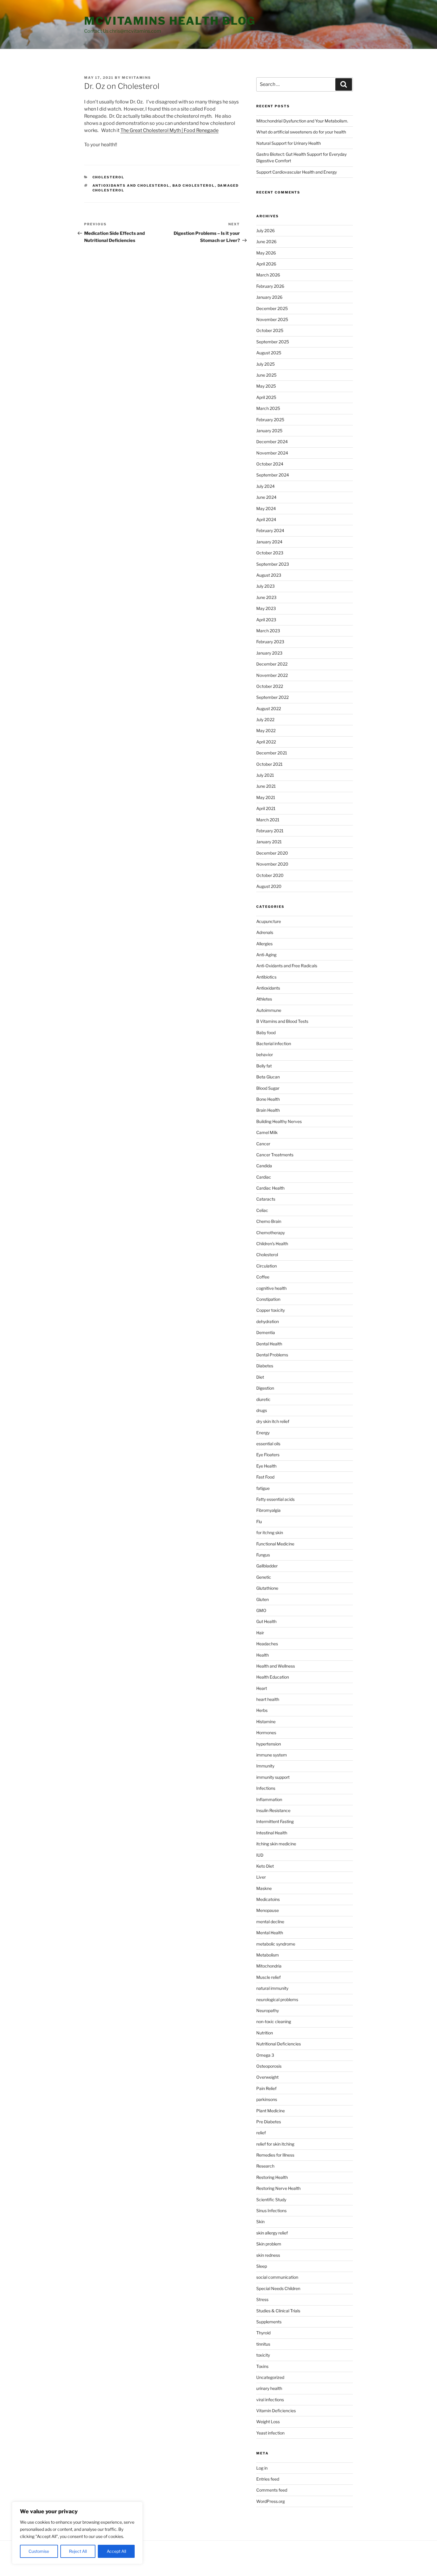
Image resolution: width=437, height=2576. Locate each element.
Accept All (116, 2551)
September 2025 (273, 342)
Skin (260, 2222)
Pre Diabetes (269, 2122)
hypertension (269, 1744)
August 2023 (269, 575)
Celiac (262, 1210)
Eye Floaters (268, 1455)
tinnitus (263, 2344)
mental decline (270, 1922)
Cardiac (264, 1177)
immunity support (273, 1777)
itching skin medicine (276, 1844)
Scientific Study (271, 2200)
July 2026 (265, 231)
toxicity (263, 2355)
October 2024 (270, 464)
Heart (262, 1688)
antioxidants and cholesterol (131, 185)
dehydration (268, 1321)
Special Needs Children (278, 2288)
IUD (260, 1855)
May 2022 (266, 731)
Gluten (262, 1599)
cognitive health (271, 1288)
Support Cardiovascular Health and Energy (297, 172)
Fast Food (265, 1477)
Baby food (266, 1033)
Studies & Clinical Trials (278, 2311)
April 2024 (266, 519)
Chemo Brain (269, 1221)
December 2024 (272, 442)
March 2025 (268, 408)
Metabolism (268, 1955)
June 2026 (266, 242)
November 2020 (272, 864)
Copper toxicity (271, 1310)
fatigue (263, 1488)
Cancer (263, 1144)
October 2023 (270, 553)
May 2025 (266, 386)
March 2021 (268, 820)
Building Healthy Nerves (279, 1121)
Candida (264, 1166)
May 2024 (266, 508)
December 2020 (272, 853)
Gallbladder (267, 1566)
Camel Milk (267, 1132)
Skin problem (269, 2244)
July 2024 (265, 486)
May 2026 (266, 253)
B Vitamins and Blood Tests (282, 1021)
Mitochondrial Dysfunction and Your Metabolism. (302, 121)
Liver (261, 1877)
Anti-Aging (266, 955)
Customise (39, 2551)
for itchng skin (270, 1532)
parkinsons (267, 2099)
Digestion (265, 1388)
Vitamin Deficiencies (276, 2411)
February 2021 (270, 831)
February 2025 (270, 420)
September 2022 (272, 697)
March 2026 (268, 275)
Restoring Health (272, 2177)
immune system (272, 1755)
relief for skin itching (275, 2144)
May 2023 (266, 608)
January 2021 (269, 842)
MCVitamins (136, 78)
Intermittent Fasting (275, 1821)
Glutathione (267, 1588)
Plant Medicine (271, 2111)
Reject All (78, 2551)
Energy (263, 1433)
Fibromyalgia (268, 1510)
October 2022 (270, 686)
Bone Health (268, 1099)
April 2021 (266, 808)
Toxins (262, 2366)
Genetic (264, 1577)
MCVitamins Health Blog (170, 21)
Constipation (268, 1299)
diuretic (263, 1399)
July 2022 (265, 720)
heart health (268, 1699)
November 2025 (272, 319)
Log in (262, 2468)
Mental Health (270, 1933)
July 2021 (265, 775)
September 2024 (273, 475)
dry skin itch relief (273, 1421)
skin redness (268, 2255)
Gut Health (266, 1621)
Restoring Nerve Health (278, 2188)
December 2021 (272, 753)
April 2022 (266, 742)
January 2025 (269, 431)
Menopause (268, 1910)
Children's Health (272, 1244)
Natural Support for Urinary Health (289, 143)
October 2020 (270, 875)
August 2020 (269, 886)
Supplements (269, 2322)
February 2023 (270, 642)
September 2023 (273, 564)
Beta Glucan (268, 1077)
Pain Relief (266, 2088)
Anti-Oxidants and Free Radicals (287, 966)
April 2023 (266, 620)
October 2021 (269, 764)
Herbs (262, 1710)
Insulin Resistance (273, 1810)
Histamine (266, 1722)
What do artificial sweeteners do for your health (301, 132)
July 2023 (265, 586)
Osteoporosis (269, 2066)
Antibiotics (266, 977)
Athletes (264, 999)
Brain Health (268, 1110)
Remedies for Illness (275, 2155)
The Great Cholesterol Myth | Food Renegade (169, 130)
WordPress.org (271, 2501)
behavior (265, 1055)
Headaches (267, 1644)
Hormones (266, 1733)
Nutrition (265, 2033)
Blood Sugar (268, 1088)
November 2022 (272, 675)
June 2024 (266, 497)
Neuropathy (268, 2010)
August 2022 (269, 709)
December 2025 (272, 308)
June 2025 (266, 375)
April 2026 (266, 264)
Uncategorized (270, 2377)
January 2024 (269, 542)
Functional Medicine (275, 1544)
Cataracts (266, 1199)
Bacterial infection (274, 1044)
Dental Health (269, 1344)
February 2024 (270, 530)
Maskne (264, 1888)
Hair (260, 1633)
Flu (259, 1521)
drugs (262, 1410)
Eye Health (266, 1466)
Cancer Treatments (275, 1155)
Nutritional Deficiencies (279, 2044)
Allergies (264, 944)
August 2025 (269, 353)
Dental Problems (272, 1355)
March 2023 (268, 631)
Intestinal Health (272, 1833)
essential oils (268, 1444)
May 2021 (266, 797)
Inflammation (269, 1799)
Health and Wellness (276, 1666)
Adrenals (265, 932)
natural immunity (272, 1988)
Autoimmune (269, 1010)
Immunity (265, 1766)
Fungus (263, 1555)
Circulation (267, 1266)
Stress (262, 2299)
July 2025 (265, 364)
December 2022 (272, 664)
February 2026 (270, 286)
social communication (277, 2277)
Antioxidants (268, 988)
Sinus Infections (271, 2211)
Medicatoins (268, 1899)
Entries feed (268, 2479)
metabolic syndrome (276, 1944)
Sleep (262, 2266)
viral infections (270, 2400)
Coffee (263, 1277)
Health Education (273, 1677)
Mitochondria (269, 1966)
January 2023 (269, 653)
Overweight (267, 2077)
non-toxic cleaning (274, 2021)
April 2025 (266, 397)
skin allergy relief (272, 2233)
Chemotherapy (271, 1233)
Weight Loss (268, 2422)
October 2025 (270, 330)
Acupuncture (269, 921)
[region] (77, 2533)
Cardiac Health (270, 1188)
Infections (266, 1788)
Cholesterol (109, 177)
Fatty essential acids (275, 1499)
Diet (260, 1377)
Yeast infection (270, 2433)
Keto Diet (265, 1866)
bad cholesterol (194, 185)
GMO (261, 1610)
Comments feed (272, 2490)
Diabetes (265, 1366)
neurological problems (277, 1999)
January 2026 (269, 297)
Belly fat (264, 1066)
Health (262, 1655)
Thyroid (263, 2333)
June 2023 (266, 597)
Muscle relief (268, 1977)
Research (265, 2166)
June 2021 (266, 786)
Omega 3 (265, 2055)
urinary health (269, 2388)
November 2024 (272, 453)
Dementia (266, 1332)
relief (261, 2133)
